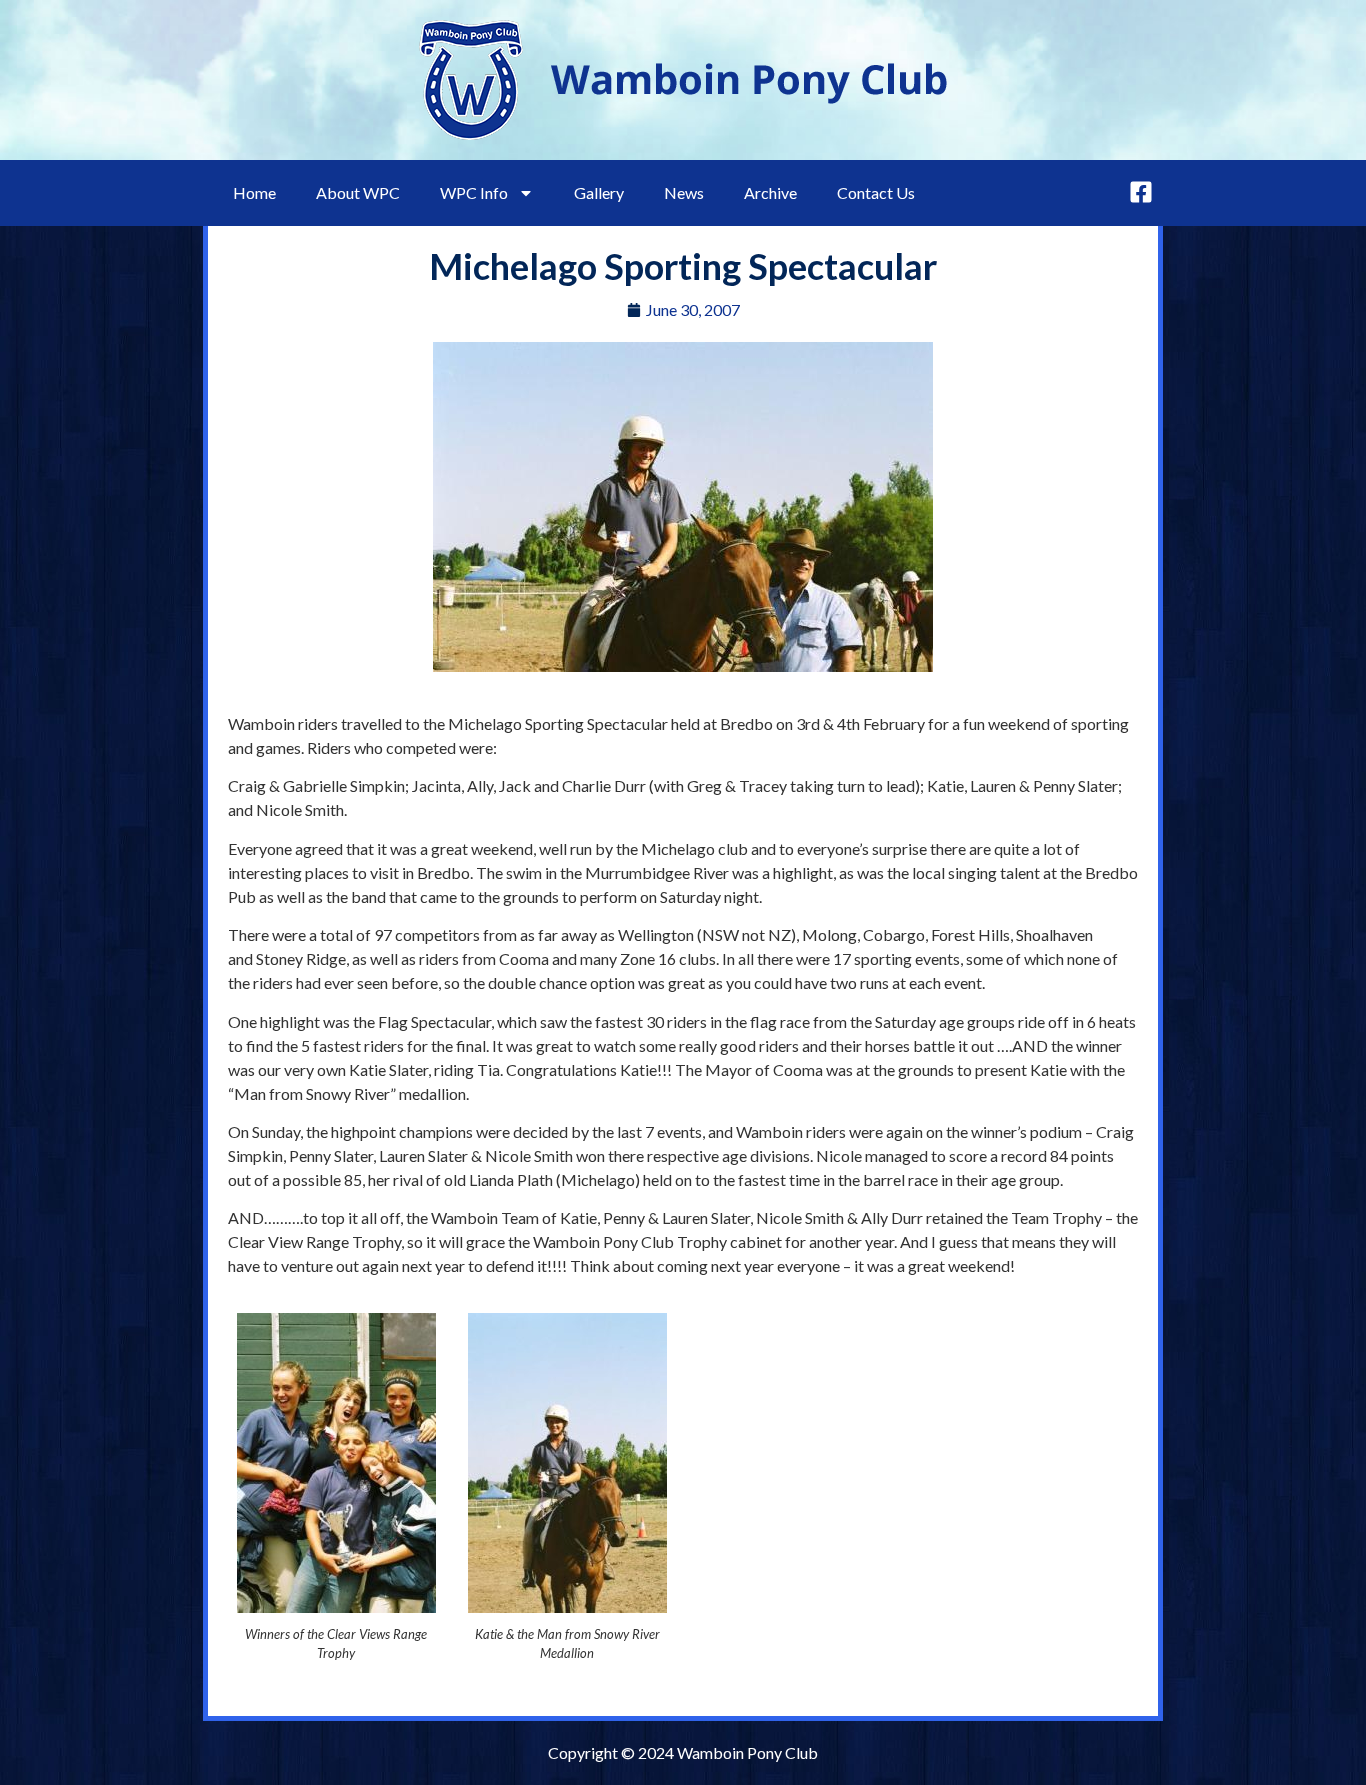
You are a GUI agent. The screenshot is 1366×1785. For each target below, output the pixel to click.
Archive (770, 192)
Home (254, 192)
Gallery (599, 192)
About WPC (358, 192)
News (684, 192)
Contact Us (876, 192)
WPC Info (474, 192)
